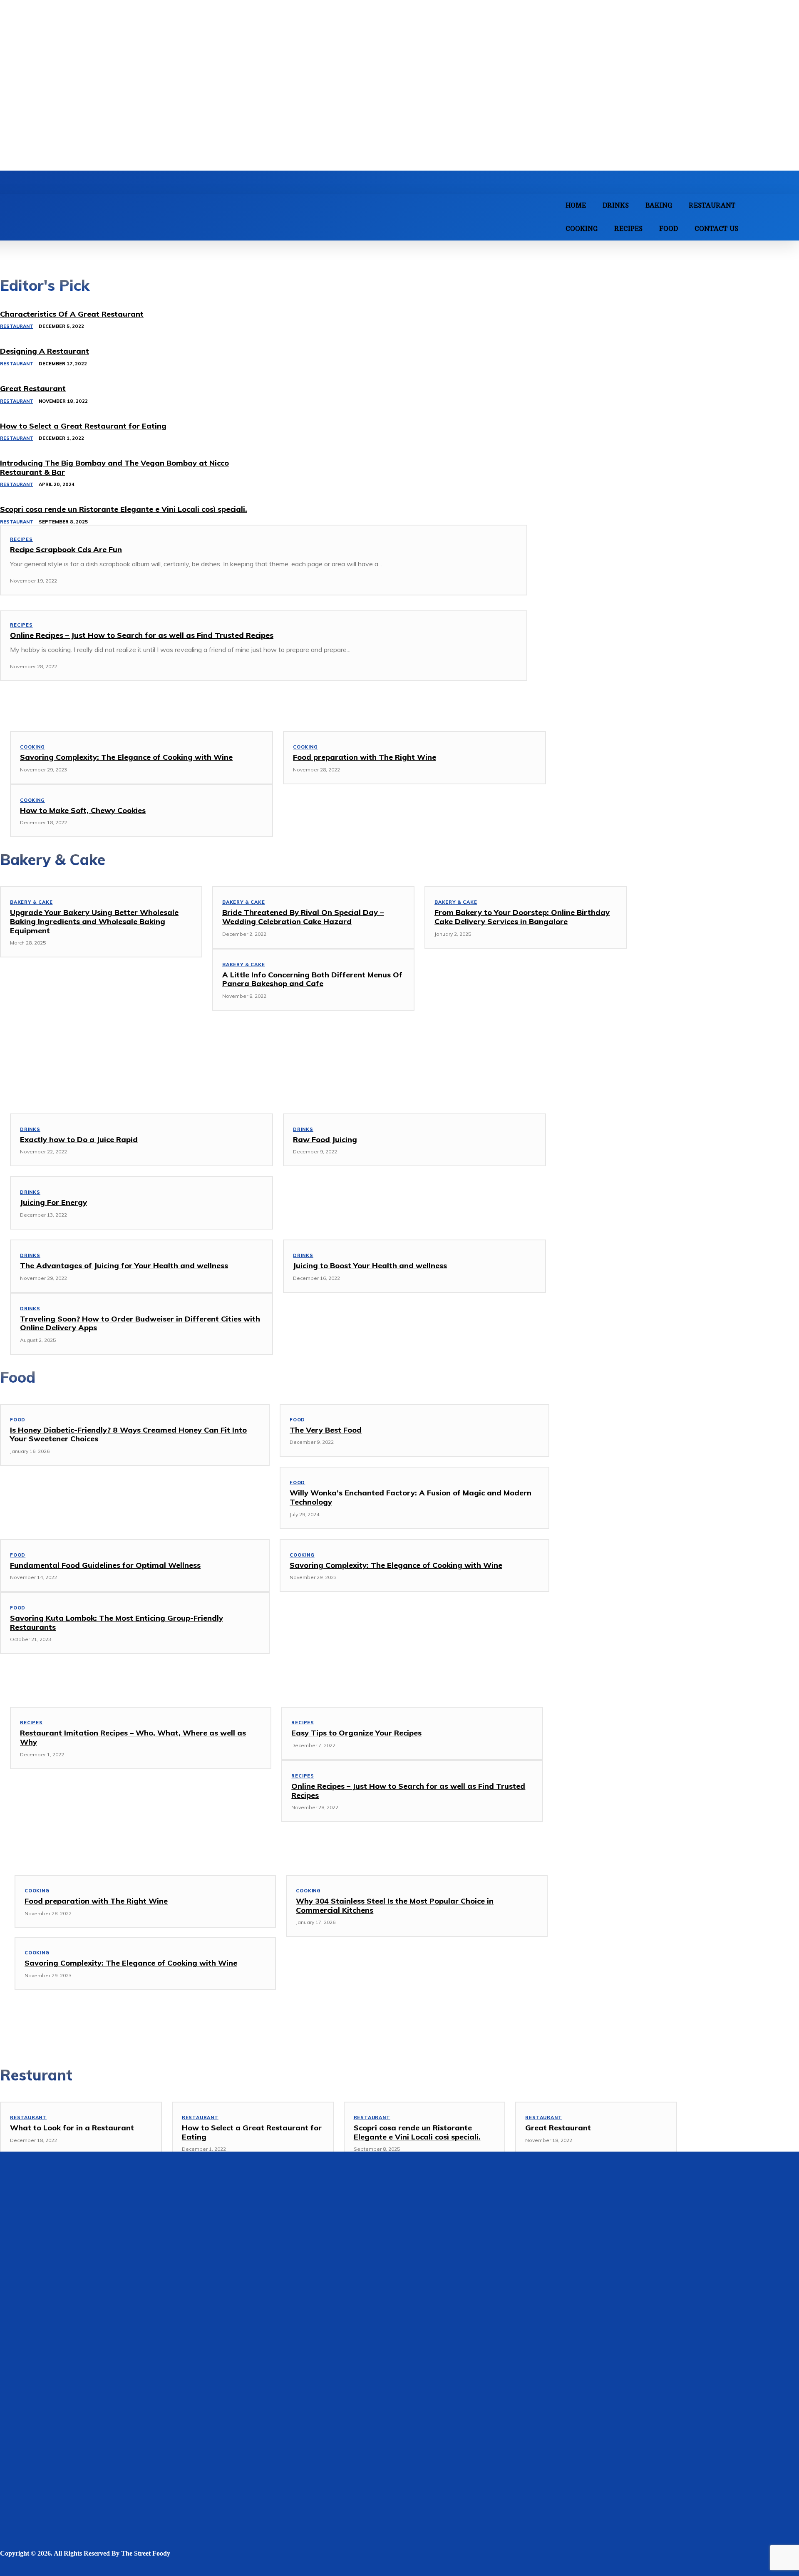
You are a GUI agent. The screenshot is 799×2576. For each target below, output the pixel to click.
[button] (787, 216)
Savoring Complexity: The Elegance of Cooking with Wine (126, 757)
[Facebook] (7, 2567)
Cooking (32, 747)
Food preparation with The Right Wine (365, 757)
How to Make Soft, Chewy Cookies (83, 810)
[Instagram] (57, 2567)
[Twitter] (109, 2567)
